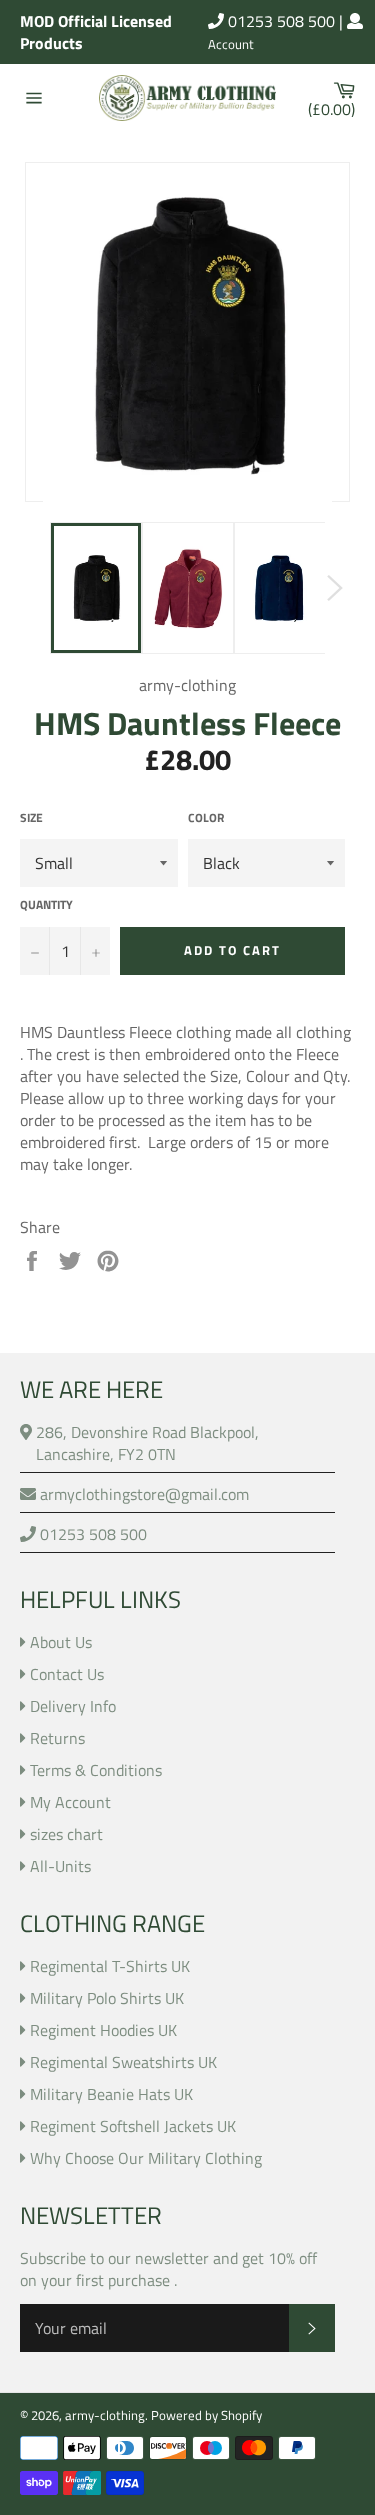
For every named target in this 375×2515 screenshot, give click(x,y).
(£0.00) (336, 97)
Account (231, 45)
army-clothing (105, 2415)
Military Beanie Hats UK (111, 2094)
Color (206, 818)
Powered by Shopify (206, 2415)
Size (31, 818)
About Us (61, 1642)
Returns (57, 1738)
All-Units (60, 1866)
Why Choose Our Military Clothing (146, 2158)
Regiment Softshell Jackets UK (133, 2126)
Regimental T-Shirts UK (110, 1966)
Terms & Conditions (96, 1770)
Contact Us (67, 1674)
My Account (70, 1802)
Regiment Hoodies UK (103, 2030)
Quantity (46, 905)
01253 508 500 (279, 21)
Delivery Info (73, 1706)
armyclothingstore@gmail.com (142, 1494)
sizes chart (66, 1834)
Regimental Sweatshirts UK (123, 2062)
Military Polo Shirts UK (107, 1998)
